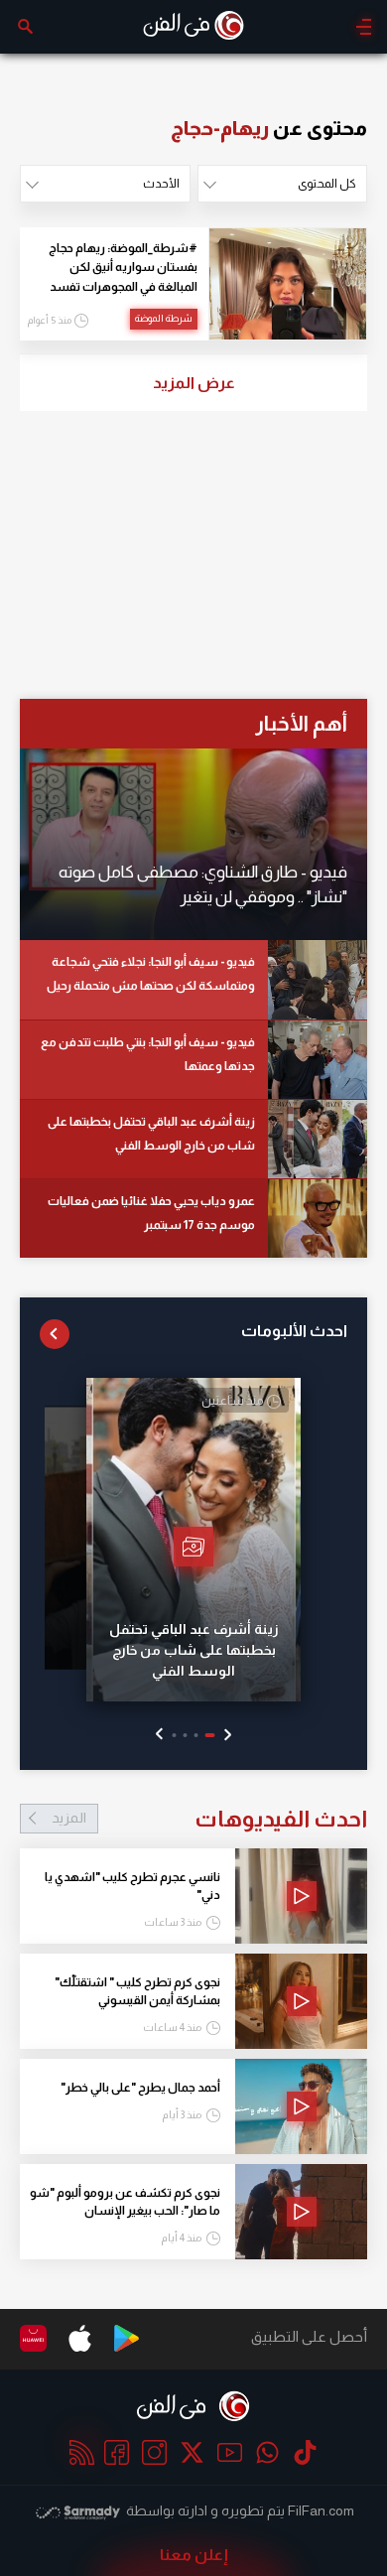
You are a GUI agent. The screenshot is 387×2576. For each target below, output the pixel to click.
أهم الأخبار (301, 723)
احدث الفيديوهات (209, 1819)
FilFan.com (321, 2510)
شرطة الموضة (164, 318)
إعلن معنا (194, 2555)
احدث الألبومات (294, 1331)
